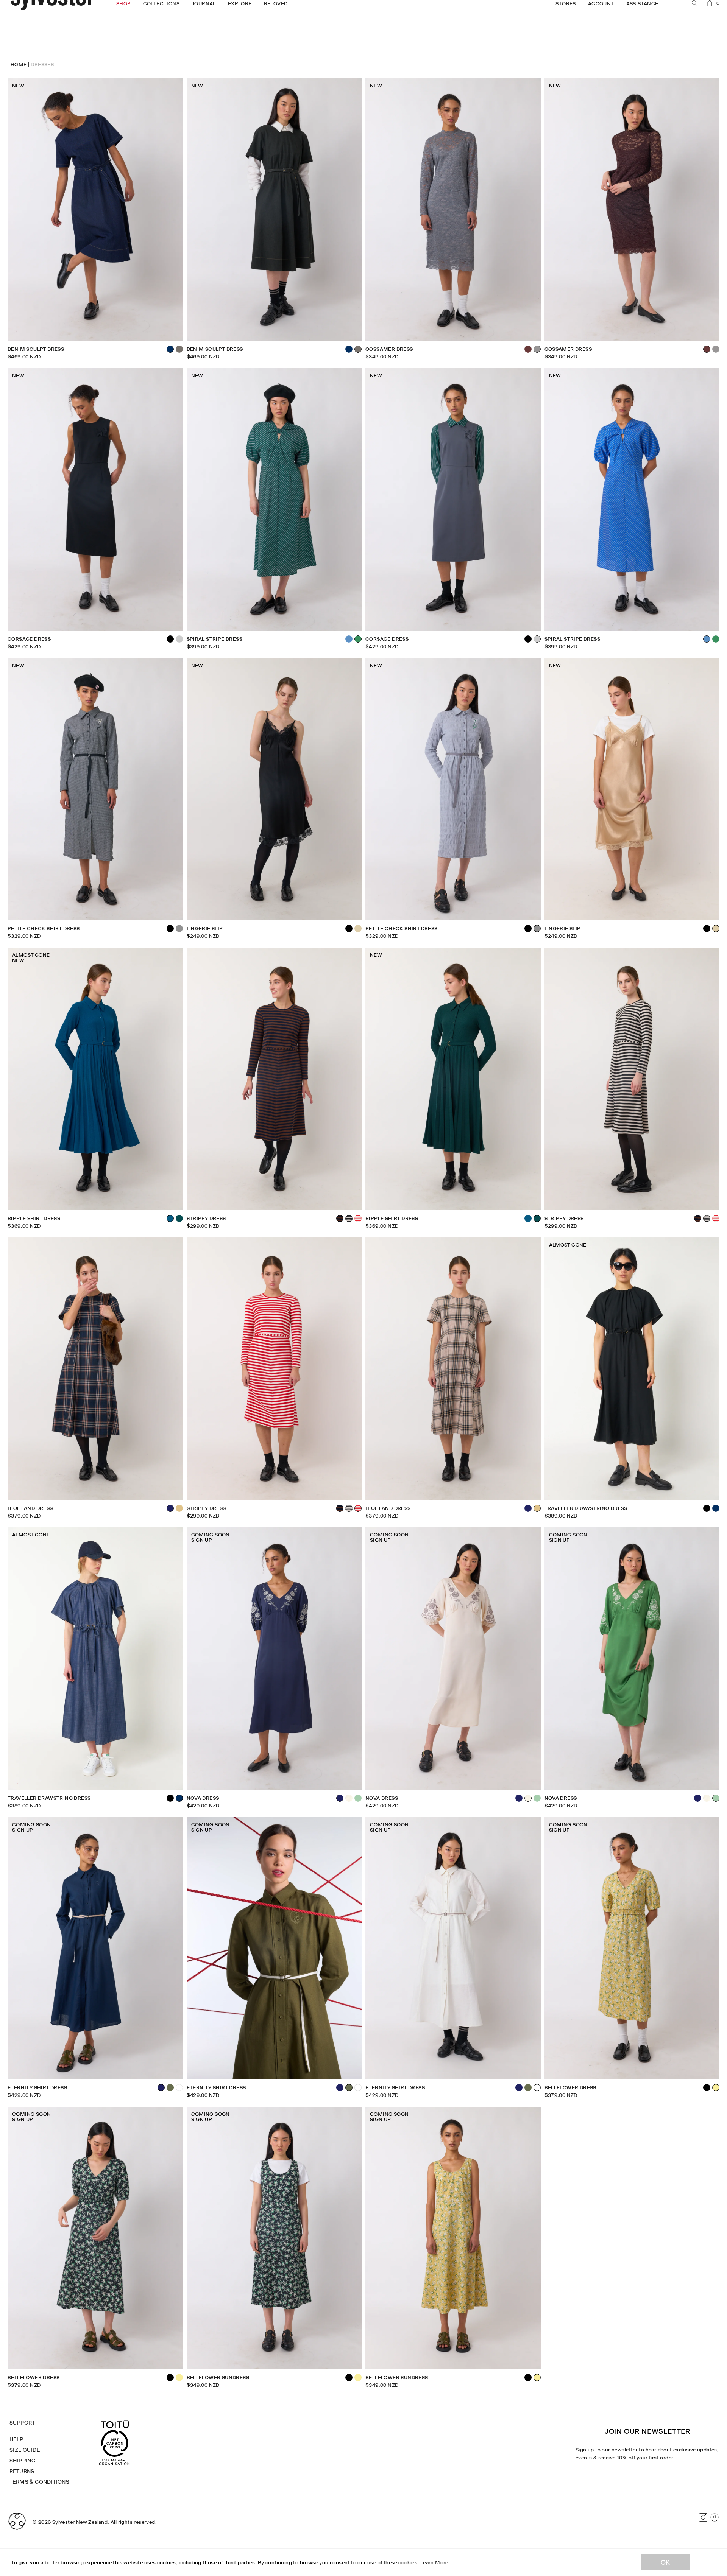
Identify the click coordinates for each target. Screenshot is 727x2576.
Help (16, 2439)
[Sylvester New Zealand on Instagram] (703, 2517)
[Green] (716, 639)
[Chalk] (349, 1798)
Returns (22, 2471)
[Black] (528, 639)
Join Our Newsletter (647, 2431)
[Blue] (349, 639)
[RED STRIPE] (358, 1218)
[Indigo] (349, 349)
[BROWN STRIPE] (698, 1218)
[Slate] (179, 639)
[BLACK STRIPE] (349, 1218)
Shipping (23, 2461)
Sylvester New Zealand (80, 2522)
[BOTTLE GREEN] (179, 1218)
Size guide (25, 2450)
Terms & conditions (39, 2482)
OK (665, 2562)
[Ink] (528, 1508)
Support (22, 2423)
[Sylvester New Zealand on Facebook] (715, 2517)
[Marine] (528, 1218)
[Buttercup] (179, 2378)
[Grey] (179, 928)
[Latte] (179, 1508)
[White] (179, 2088)
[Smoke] (716, 349)
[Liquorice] (179, 349)
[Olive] (170, 2088)
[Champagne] (358, 928)
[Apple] (358, 1798)
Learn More (434, 2562)
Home (19, 64)
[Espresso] (528, 349)
